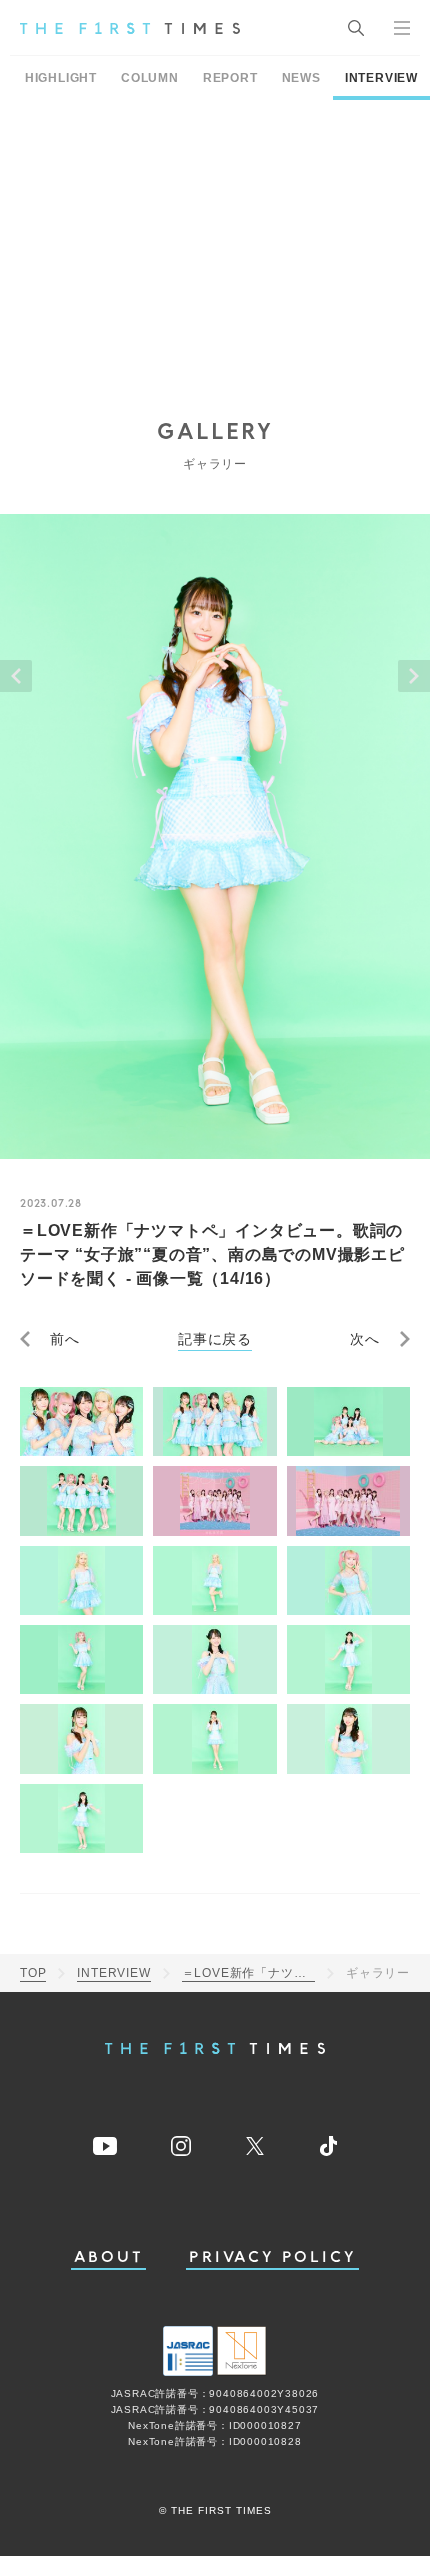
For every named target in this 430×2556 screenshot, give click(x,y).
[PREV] (16, 676)
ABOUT (109, 2257)
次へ (365, 1339)
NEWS (301, 78)
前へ (65, 1339)
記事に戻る (215, 1339)
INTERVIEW (381, 78)
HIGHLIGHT (61, 78)
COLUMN (150, 78)
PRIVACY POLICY (272, 2257)
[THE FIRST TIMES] (130, 28)
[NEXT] (414, 676)
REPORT (230, 78)
